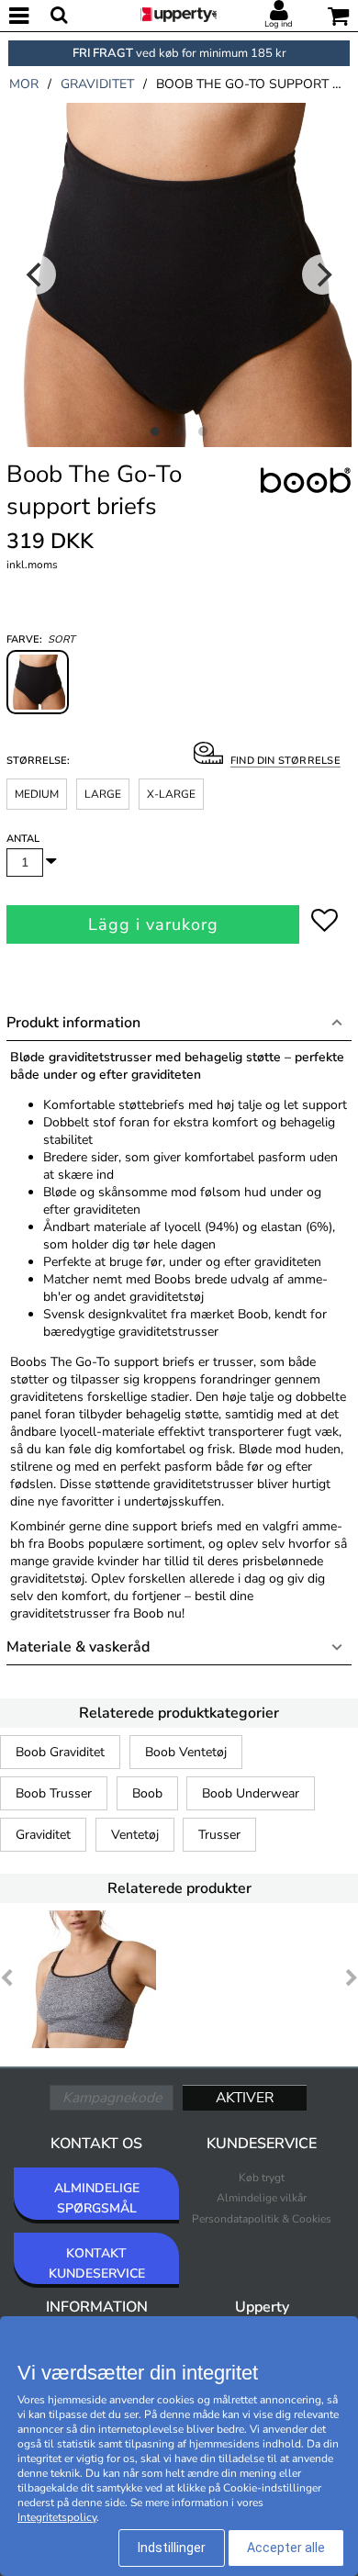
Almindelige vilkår (262, 2198)
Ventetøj (135, 1835)
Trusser (219, 1835)
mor (24, 84)
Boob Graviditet (60, 1752)
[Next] (322, 274)
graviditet (97, 84)
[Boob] (306, 501)
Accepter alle (286, 2548)
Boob (147, 1793)
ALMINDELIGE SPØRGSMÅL (97, 2198)
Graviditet (43, 1835)
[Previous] (36, 274)
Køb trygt (262, 2178)
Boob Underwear (251, 1793)
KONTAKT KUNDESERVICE (97, 2263)
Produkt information (73, 1023)
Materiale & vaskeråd (78, 1647)
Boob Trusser (54, 1793)
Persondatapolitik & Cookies (262, 2219)
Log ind (279, 24)
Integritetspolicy (57, 2517)
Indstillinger (172, 2548)
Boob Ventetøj (186, 1752)
